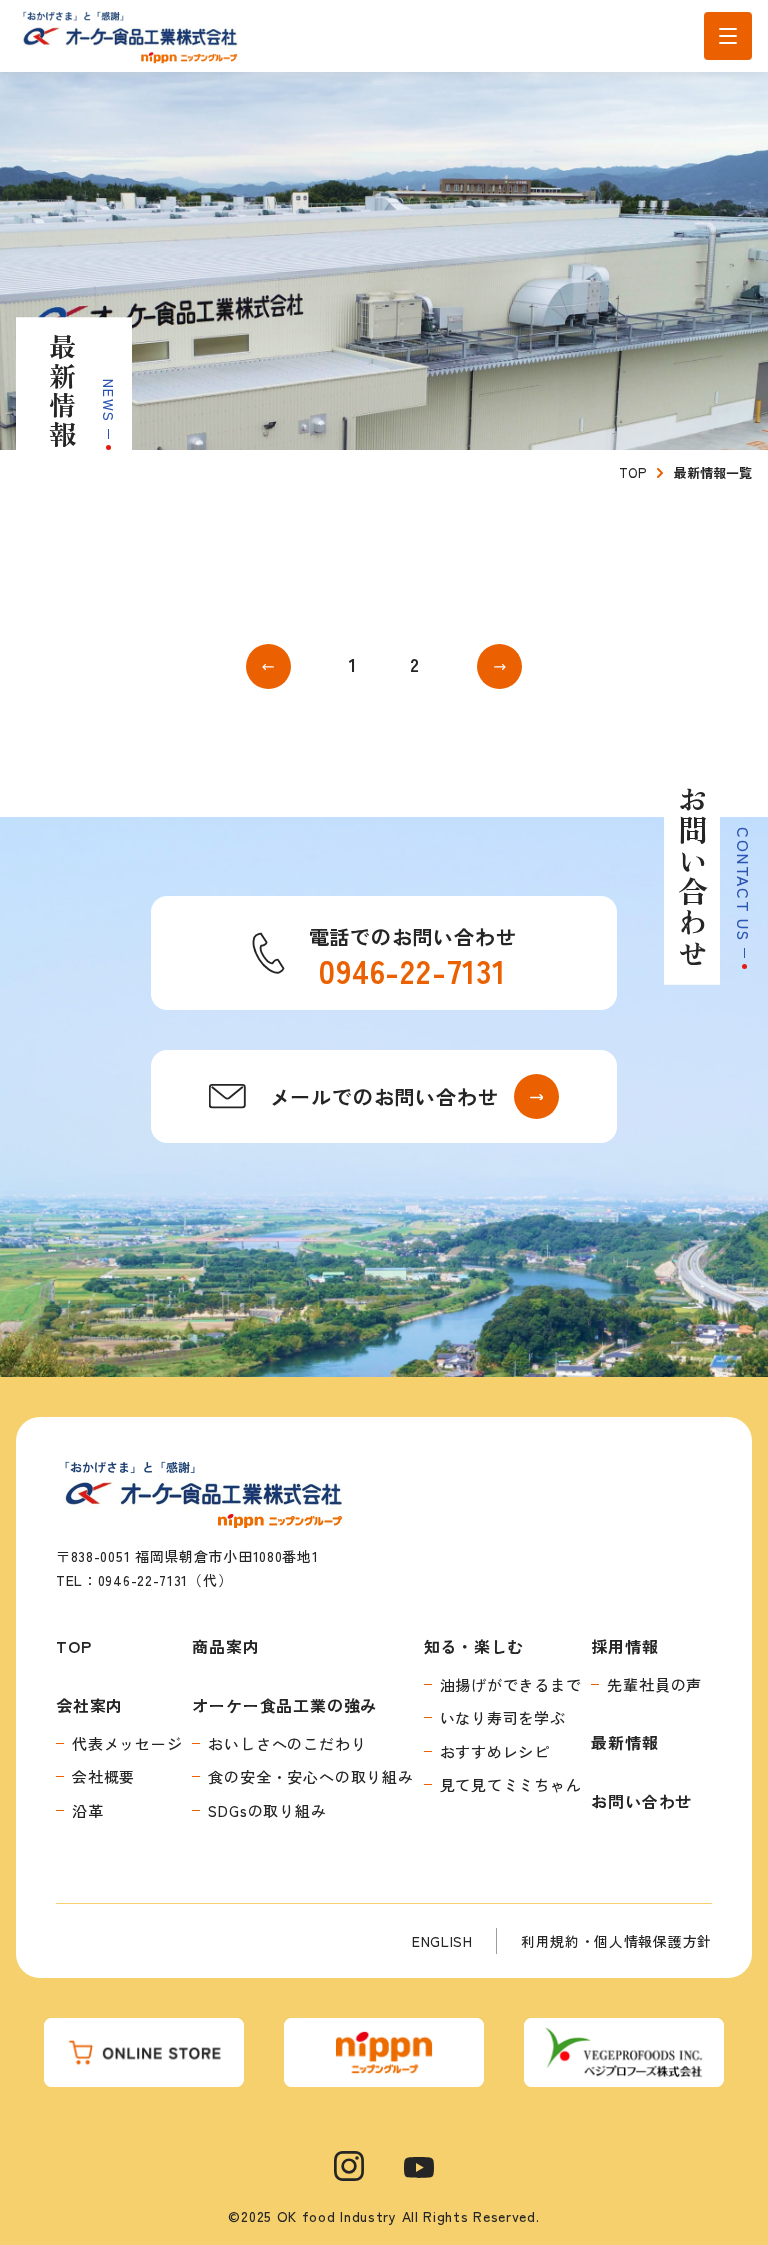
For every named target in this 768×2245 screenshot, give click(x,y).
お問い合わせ (641, 1801)
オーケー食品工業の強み (284, 1705)
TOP (73, 1646)
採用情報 (624, 1646)
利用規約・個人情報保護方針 (616, 1941)
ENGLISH (442, 1941)
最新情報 (624, 1742)
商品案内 (225, 1646)
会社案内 (89, 1705)
